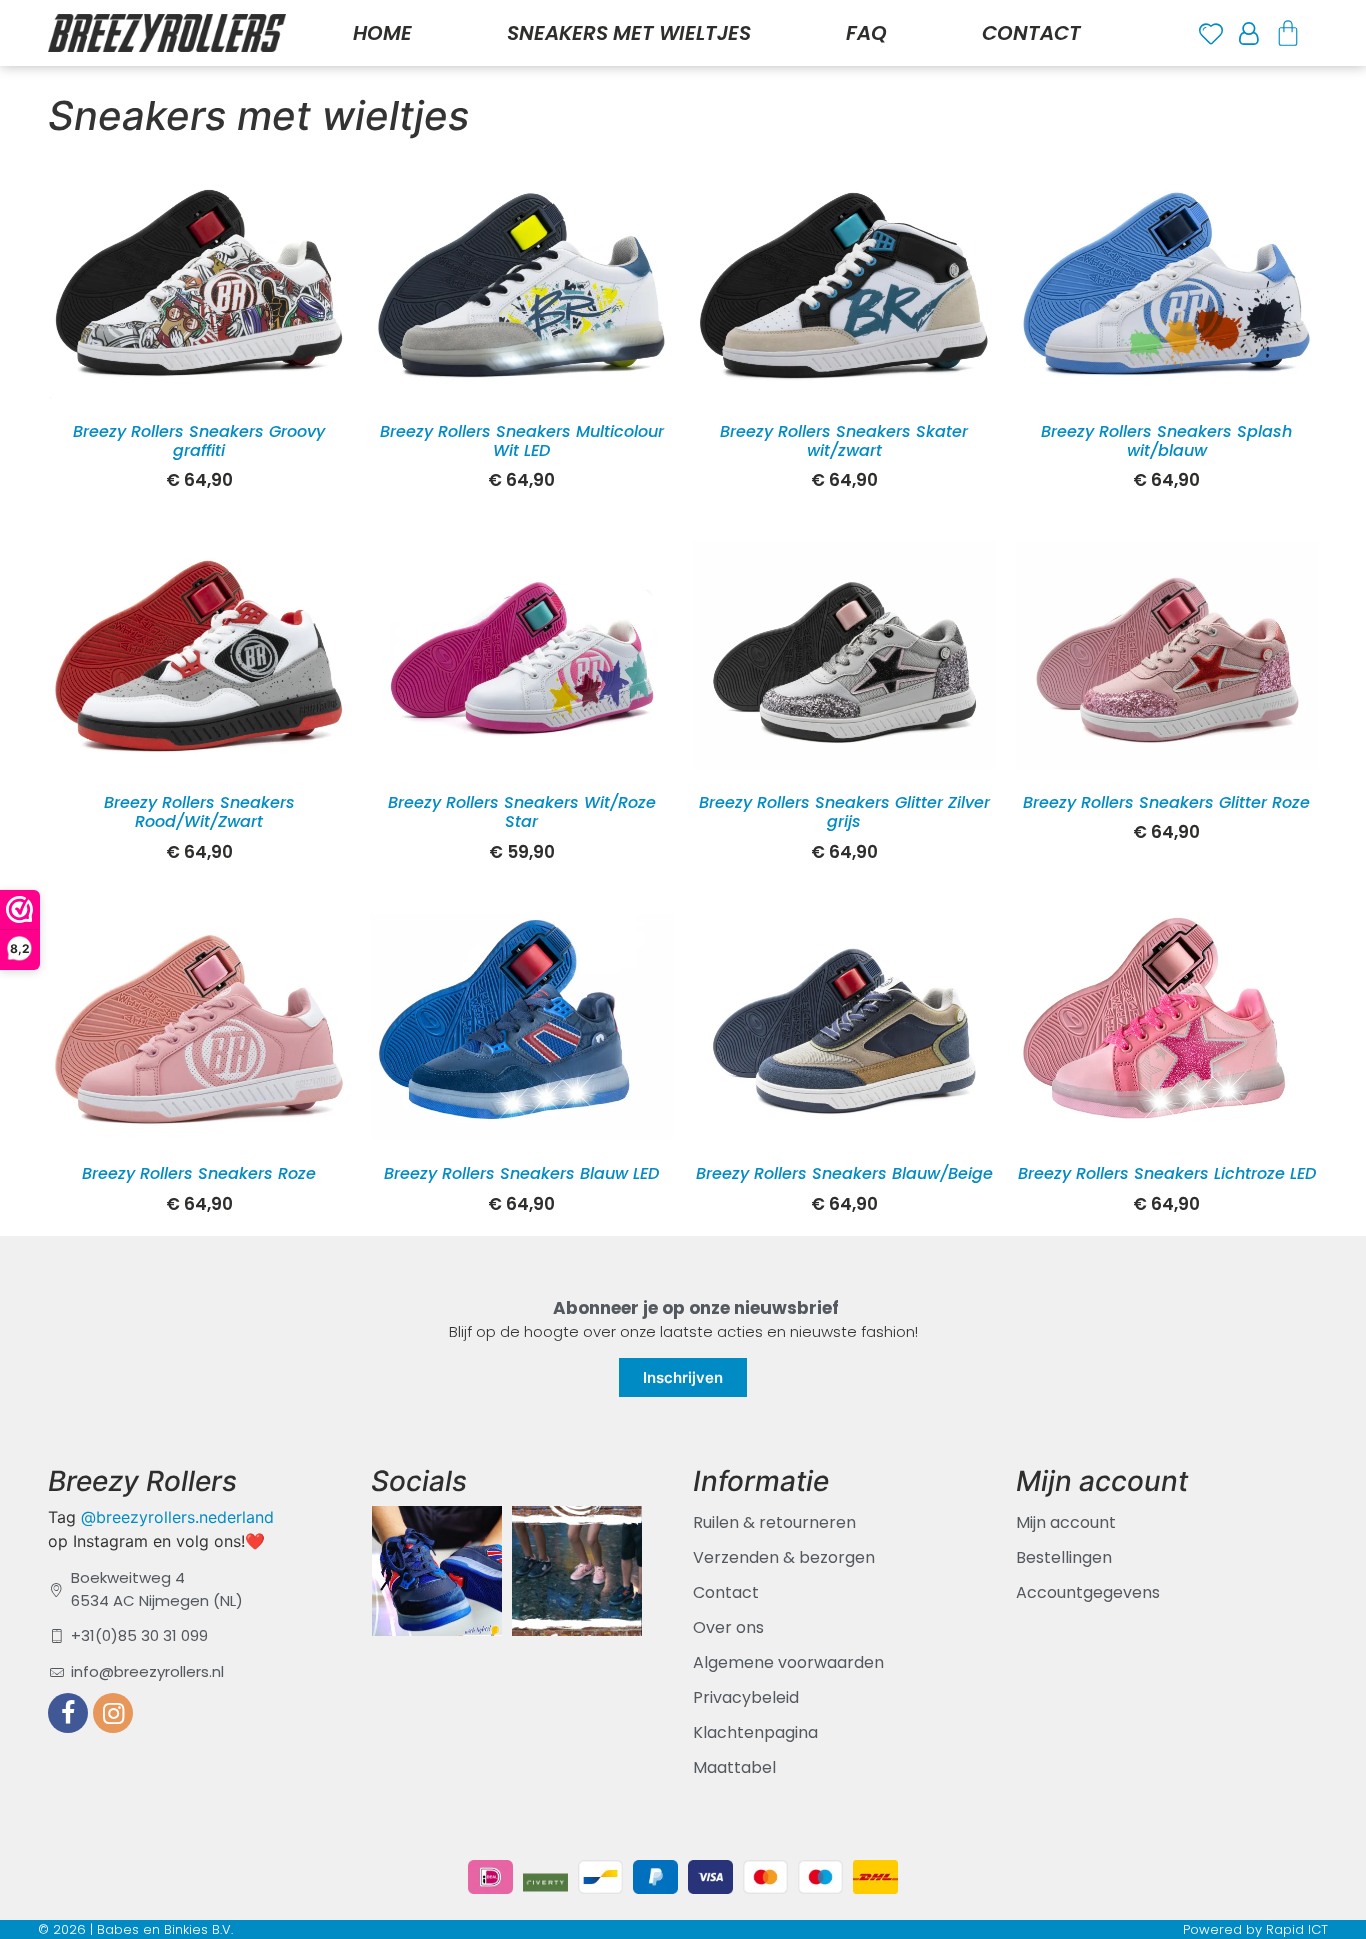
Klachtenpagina (755, 1732)
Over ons (728, 1627)
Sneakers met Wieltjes (629, 33)
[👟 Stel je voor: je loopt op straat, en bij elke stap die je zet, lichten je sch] (436, 1565)
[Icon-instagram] (113, 1713)
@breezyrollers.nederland (177, 1517)
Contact (1031, 33)
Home (382, 33)
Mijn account (1066, 1522)
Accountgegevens (1088, 1592)
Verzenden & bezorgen (784, 1557)
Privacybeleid (746, 1697)
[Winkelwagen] (1288, 33)
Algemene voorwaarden (788, 1662)
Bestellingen (1064, 1557)
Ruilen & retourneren (774, 1522)
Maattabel (734, 1767)
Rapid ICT (1297, 1929)
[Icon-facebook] (68, 1713)
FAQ (866, 33)
